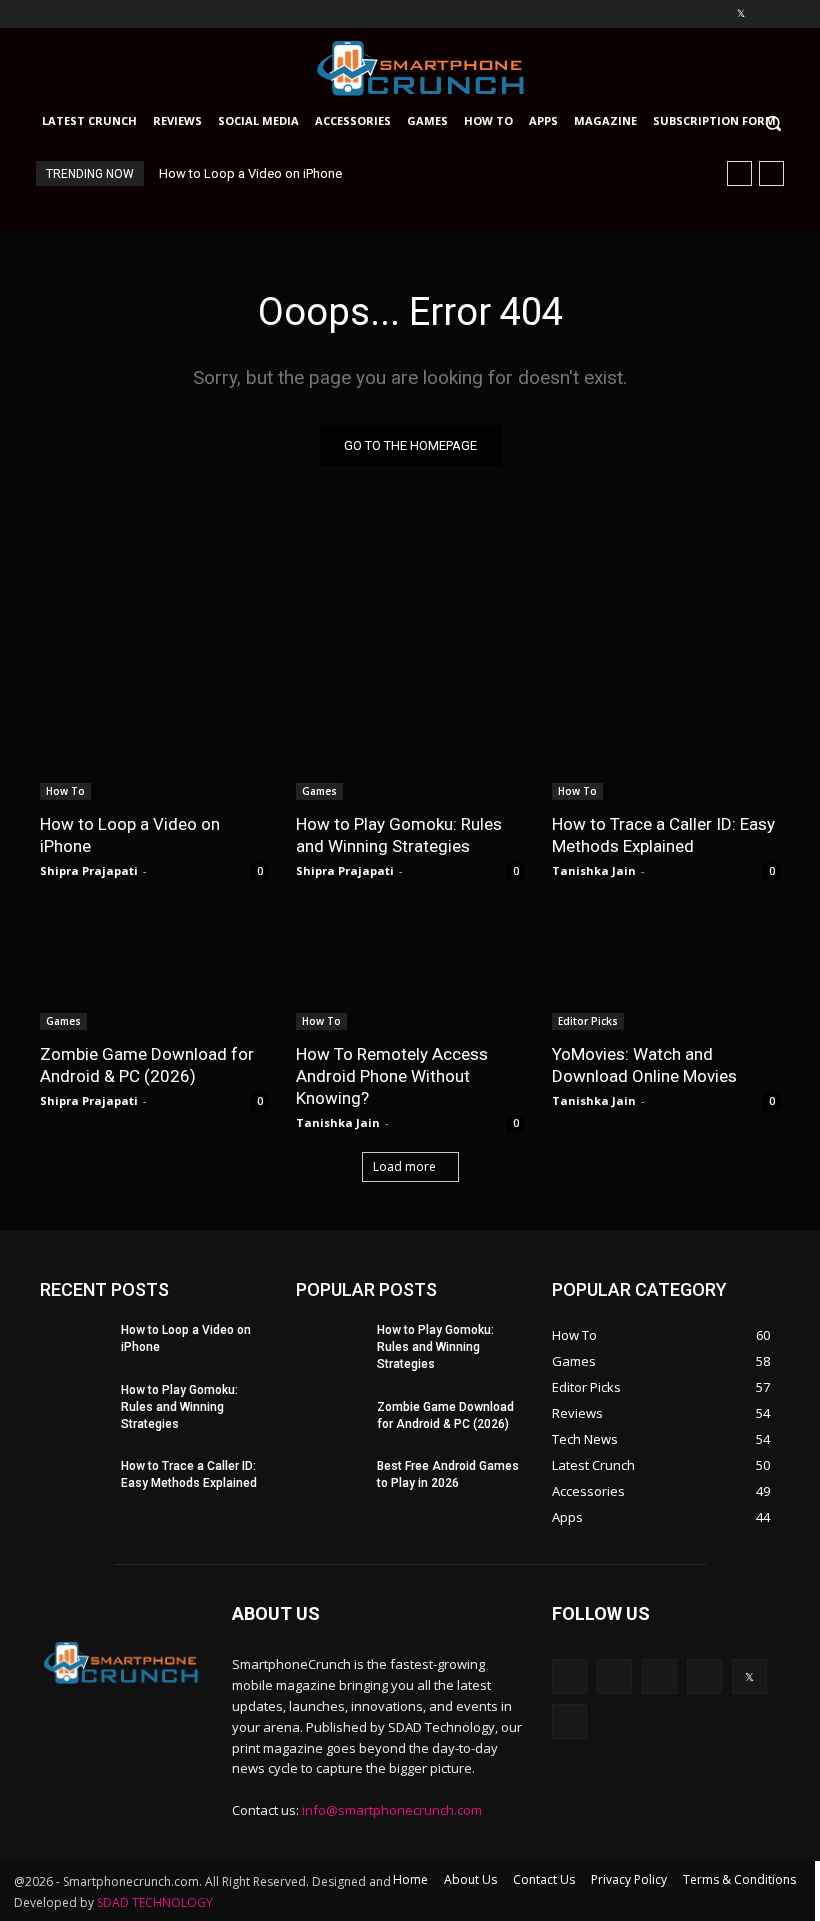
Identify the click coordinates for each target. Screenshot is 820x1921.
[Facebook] (629, 14)
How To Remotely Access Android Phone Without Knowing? (392, 1076)
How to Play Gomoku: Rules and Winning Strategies (399, 835)
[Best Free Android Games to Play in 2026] (330, 1475)
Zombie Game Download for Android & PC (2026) (147, 1065)
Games (319, 791)
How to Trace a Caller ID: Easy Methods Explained (663, 835)
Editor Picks (588, 1021)
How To (65, 791)
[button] (782, 122)
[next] (771, 173)
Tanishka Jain (594, 870)
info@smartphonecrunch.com (392, 1810)
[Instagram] (657, 14)
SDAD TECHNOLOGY (155, 1902)
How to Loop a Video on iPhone (250, 173)
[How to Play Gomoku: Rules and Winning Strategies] (410, 743)
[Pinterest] (713, 14)
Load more (404, 1166)
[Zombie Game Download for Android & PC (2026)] (154, 973)
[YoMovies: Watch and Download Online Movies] (666, 973)
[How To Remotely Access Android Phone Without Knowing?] (410, 973)
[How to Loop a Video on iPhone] (154, 743)
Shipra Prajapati (89, 870)
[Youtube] (768, 14)
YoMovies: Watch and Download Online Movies (644, 1065)
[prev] (739, 173)
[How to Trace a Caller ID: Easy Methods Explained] (666, 743)
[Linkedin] (685, 14)
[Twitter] (740, 14)
